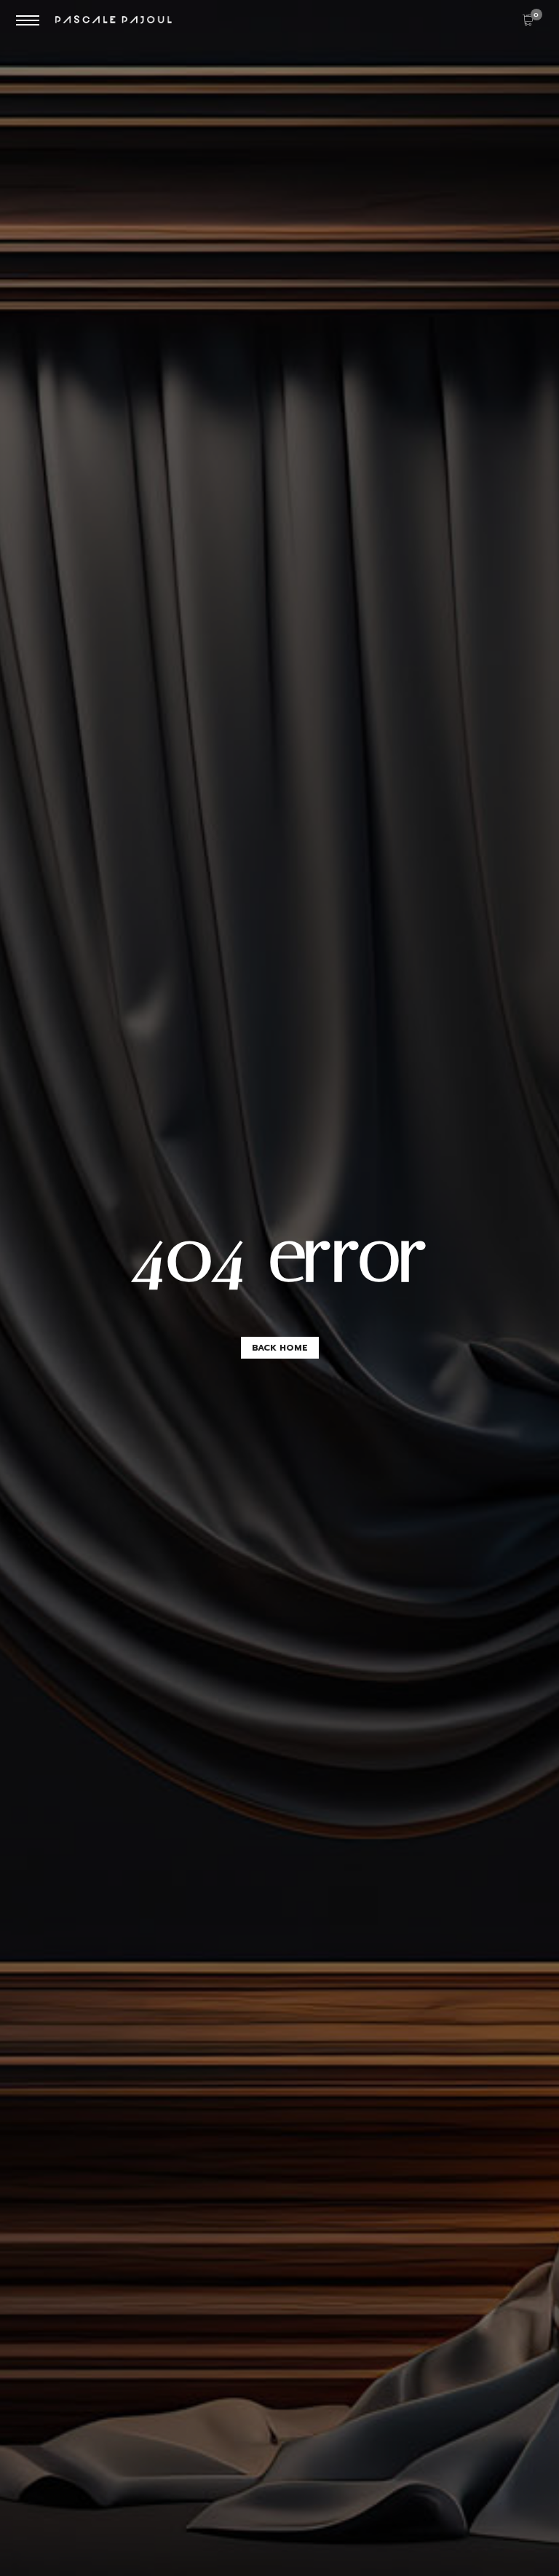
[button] (280, 1348)
